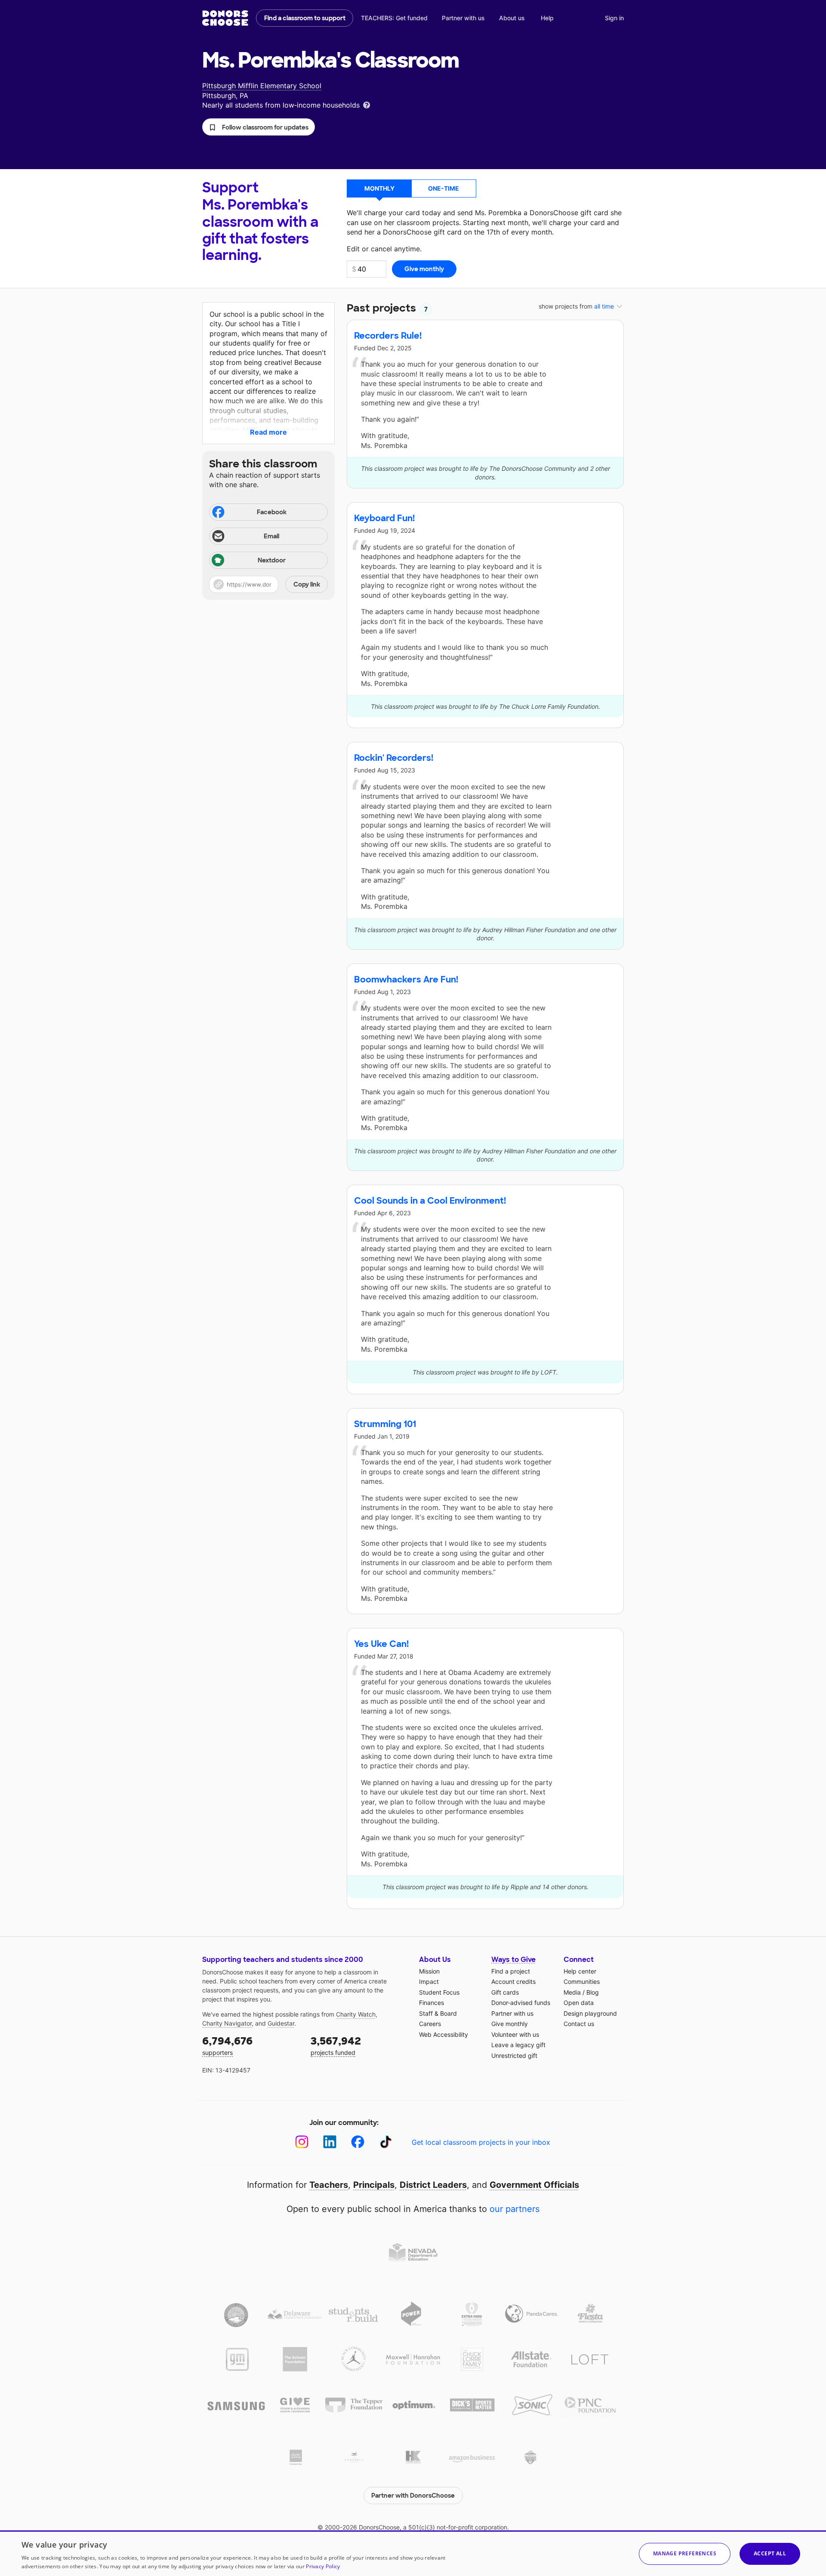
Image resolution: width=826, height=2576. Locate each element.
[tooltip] (367, 104)
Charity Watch (356, 2014)
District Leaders (433, 2185)
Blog (593, 1992)
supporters (227, 2045)
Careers (430, 2024)
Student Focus (439, 1992)
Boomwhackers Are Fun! (406, 979)
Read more (268, 432)
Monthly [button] (379, 188)
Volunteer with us (515, 2034)
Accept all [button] (770, 2553)
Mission (429, 1971)
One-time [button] (444, 188)
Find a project (511, 1971)
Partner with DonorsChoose (413, 2496)
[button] (259, 127)
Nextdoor (272, 560)
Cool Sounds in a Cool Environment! (430, 1201)
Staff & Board (438, 2013)
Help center (580, 1971)
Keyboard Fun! (384, 518)
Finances (431, 2003)
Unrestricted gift (514, 2056)
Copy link (307, 584)
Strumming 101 (385, 1424)
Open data (579, 2003)
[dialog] (413, 2553)
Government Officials (534, 2185)
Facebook (272, 512)
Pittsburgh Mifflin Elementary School (262, 86)
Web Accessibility (444, 2034)
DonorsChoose (225, 18)
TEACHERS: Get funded (394, 18)
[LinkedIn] (330, 2142)
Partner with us (463, 18)
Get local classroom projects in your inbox (481, 2142)
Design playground (590, 2013)
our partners (515, 2209)
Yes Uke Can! (381, 1644)
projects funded (336, 2045)
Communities (582, 1981)
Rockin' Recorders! (394, 758)
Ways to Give (513, 1960)
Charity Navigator (227, 2023)
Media (572, 1992)
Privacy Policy (323, 2566)
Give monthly (510, 2024)
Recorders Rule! (388, 336)
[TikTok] (386, 2142)
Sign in (614, 18)
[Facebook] (358, 2142)
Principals (374, 2185)
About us (512, 18)
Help (547, 18)
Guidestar (281, 2023)
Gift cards (505, 1992)
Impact (429, 1981)
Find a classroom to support (305, 18)
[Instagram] (302, 2142)
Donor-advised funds (521, 2003)
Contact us (579, 2024)
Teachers (329, 2185)
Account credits (513, 1981)
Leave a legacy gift (518, 2045)
